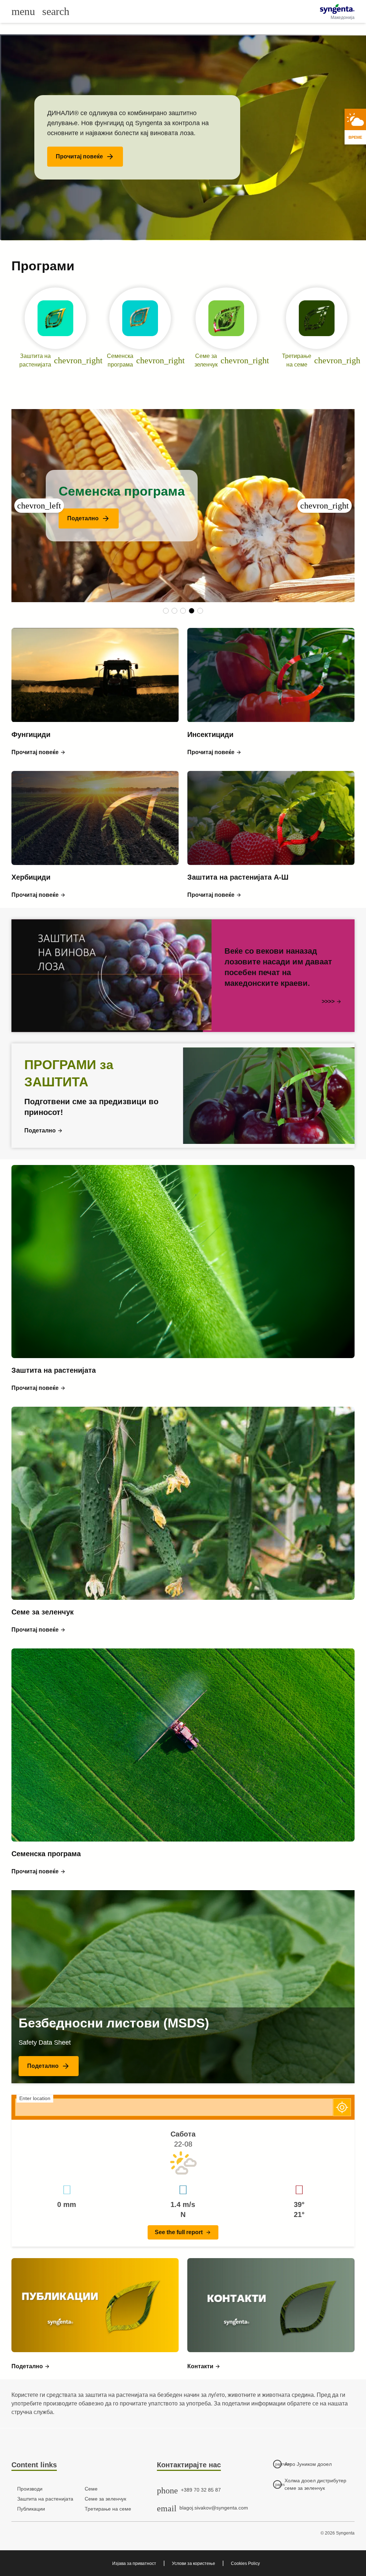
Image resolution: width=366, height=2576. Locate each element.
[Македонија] (337, 9)
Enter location (35, 2098)
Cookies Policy (245, 2563)
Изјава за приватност (134, 2563)
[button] (85, 157)
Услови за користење (194, 2563)
